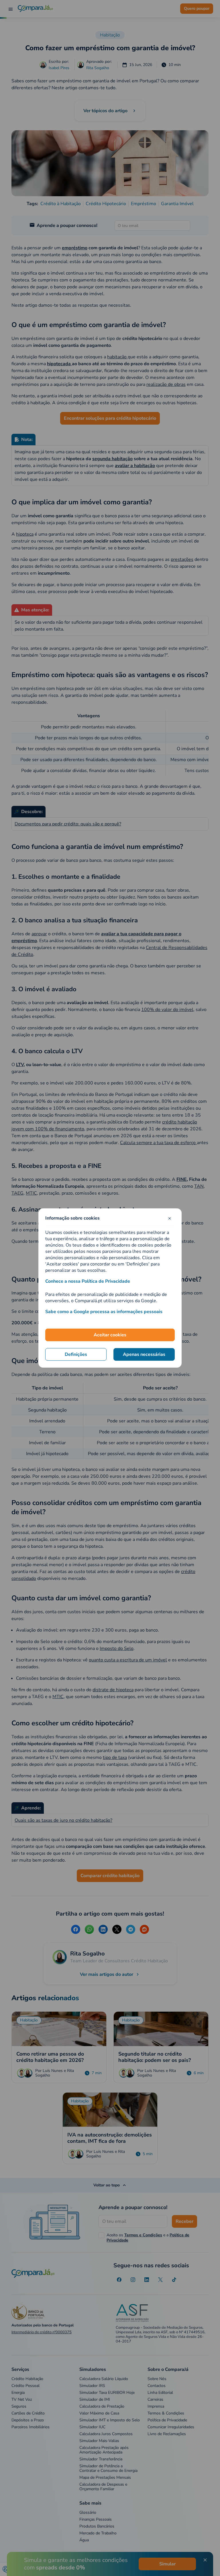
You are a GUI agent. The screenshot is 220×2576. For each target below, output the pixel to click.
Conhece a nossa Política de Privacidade (88, 1281)
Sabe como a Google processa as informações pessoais (104, 1312)
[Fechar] (170, 1218)
